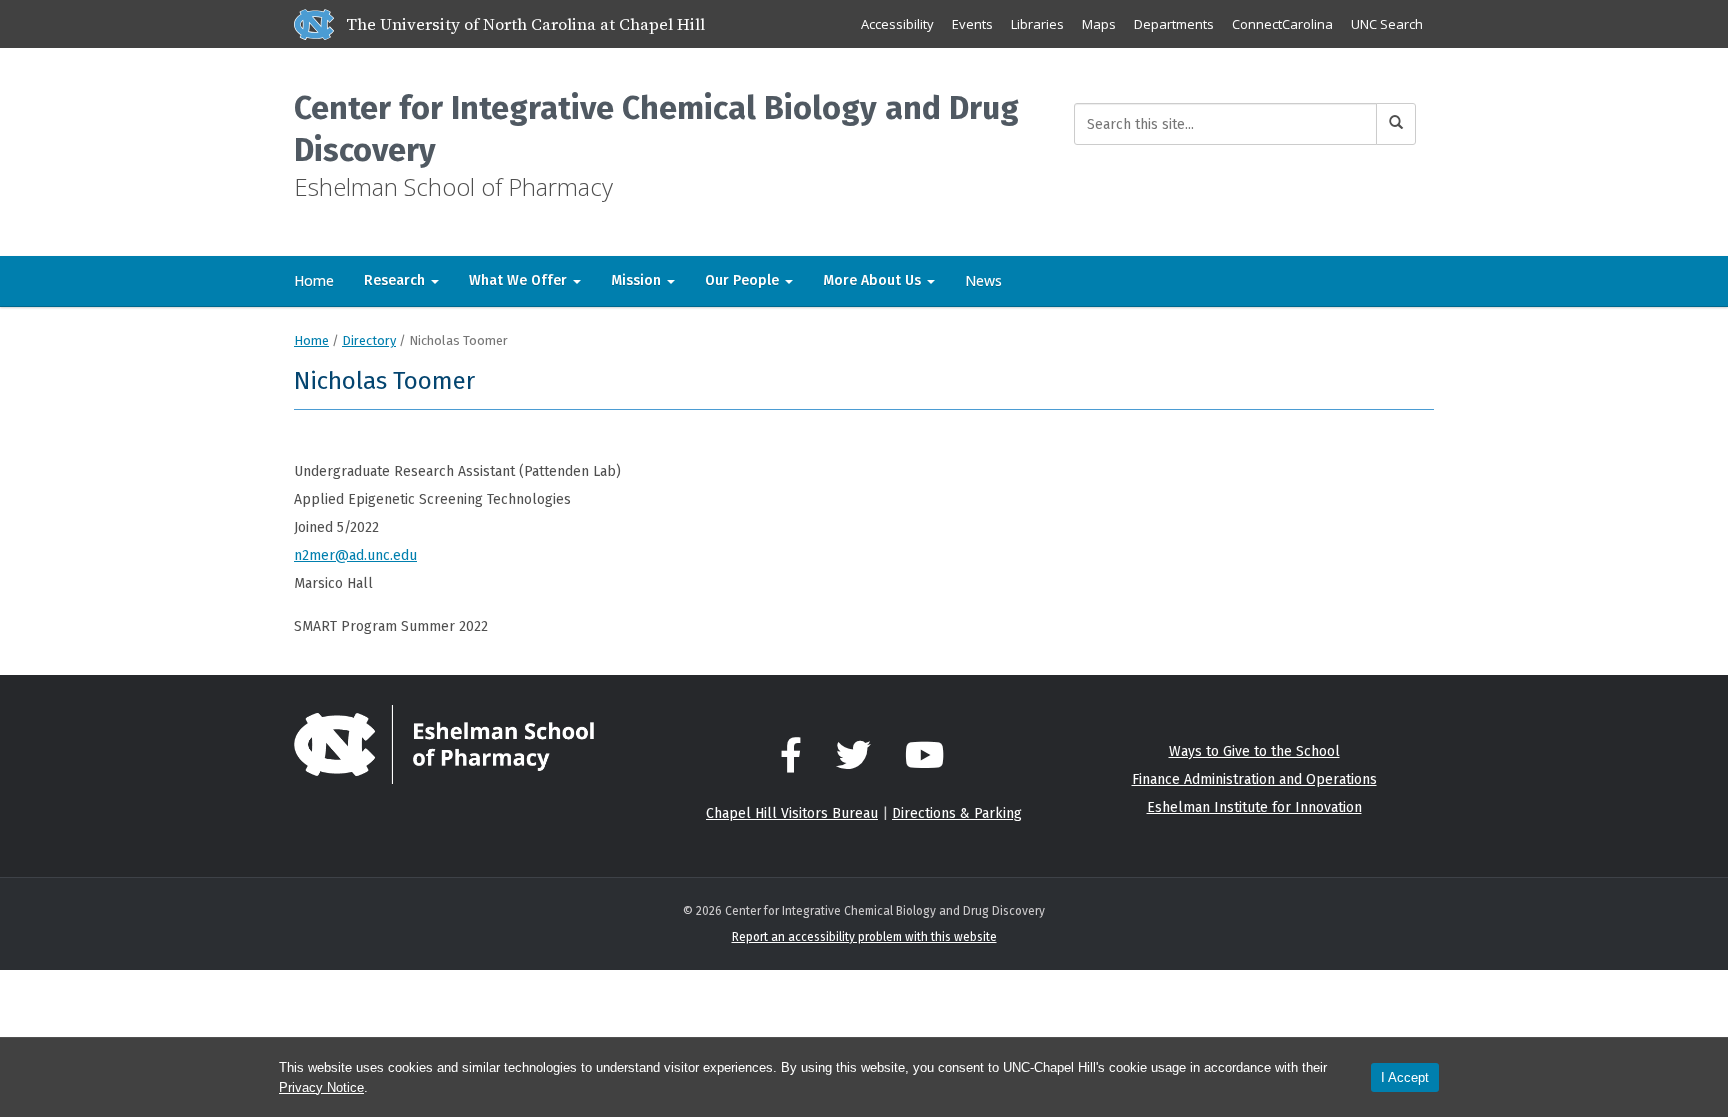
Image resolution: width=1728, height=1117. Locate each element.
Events (972, 24)
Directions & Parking (957, 813)
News (983, 280)
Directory (369, 340)
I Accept (1405, 1077)
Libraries (1037, 24)
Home (314, 280)
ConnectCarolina (1282, 24)
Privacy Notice (321, 1087)
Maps (1099, 24)
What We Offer (520, 280)
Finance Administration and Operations (1254, 779)
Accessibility (897, 24)
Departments (1174, 24)
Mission (638, 280)
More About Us (874, 280)
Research (396, 280)
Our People (744, 280)
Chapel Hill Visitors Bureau (792, 813)
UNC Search (1387, 24)
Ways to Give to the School (1254, 751)
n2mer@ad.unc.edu (355, 555)
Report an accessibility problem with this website (864, 937)
